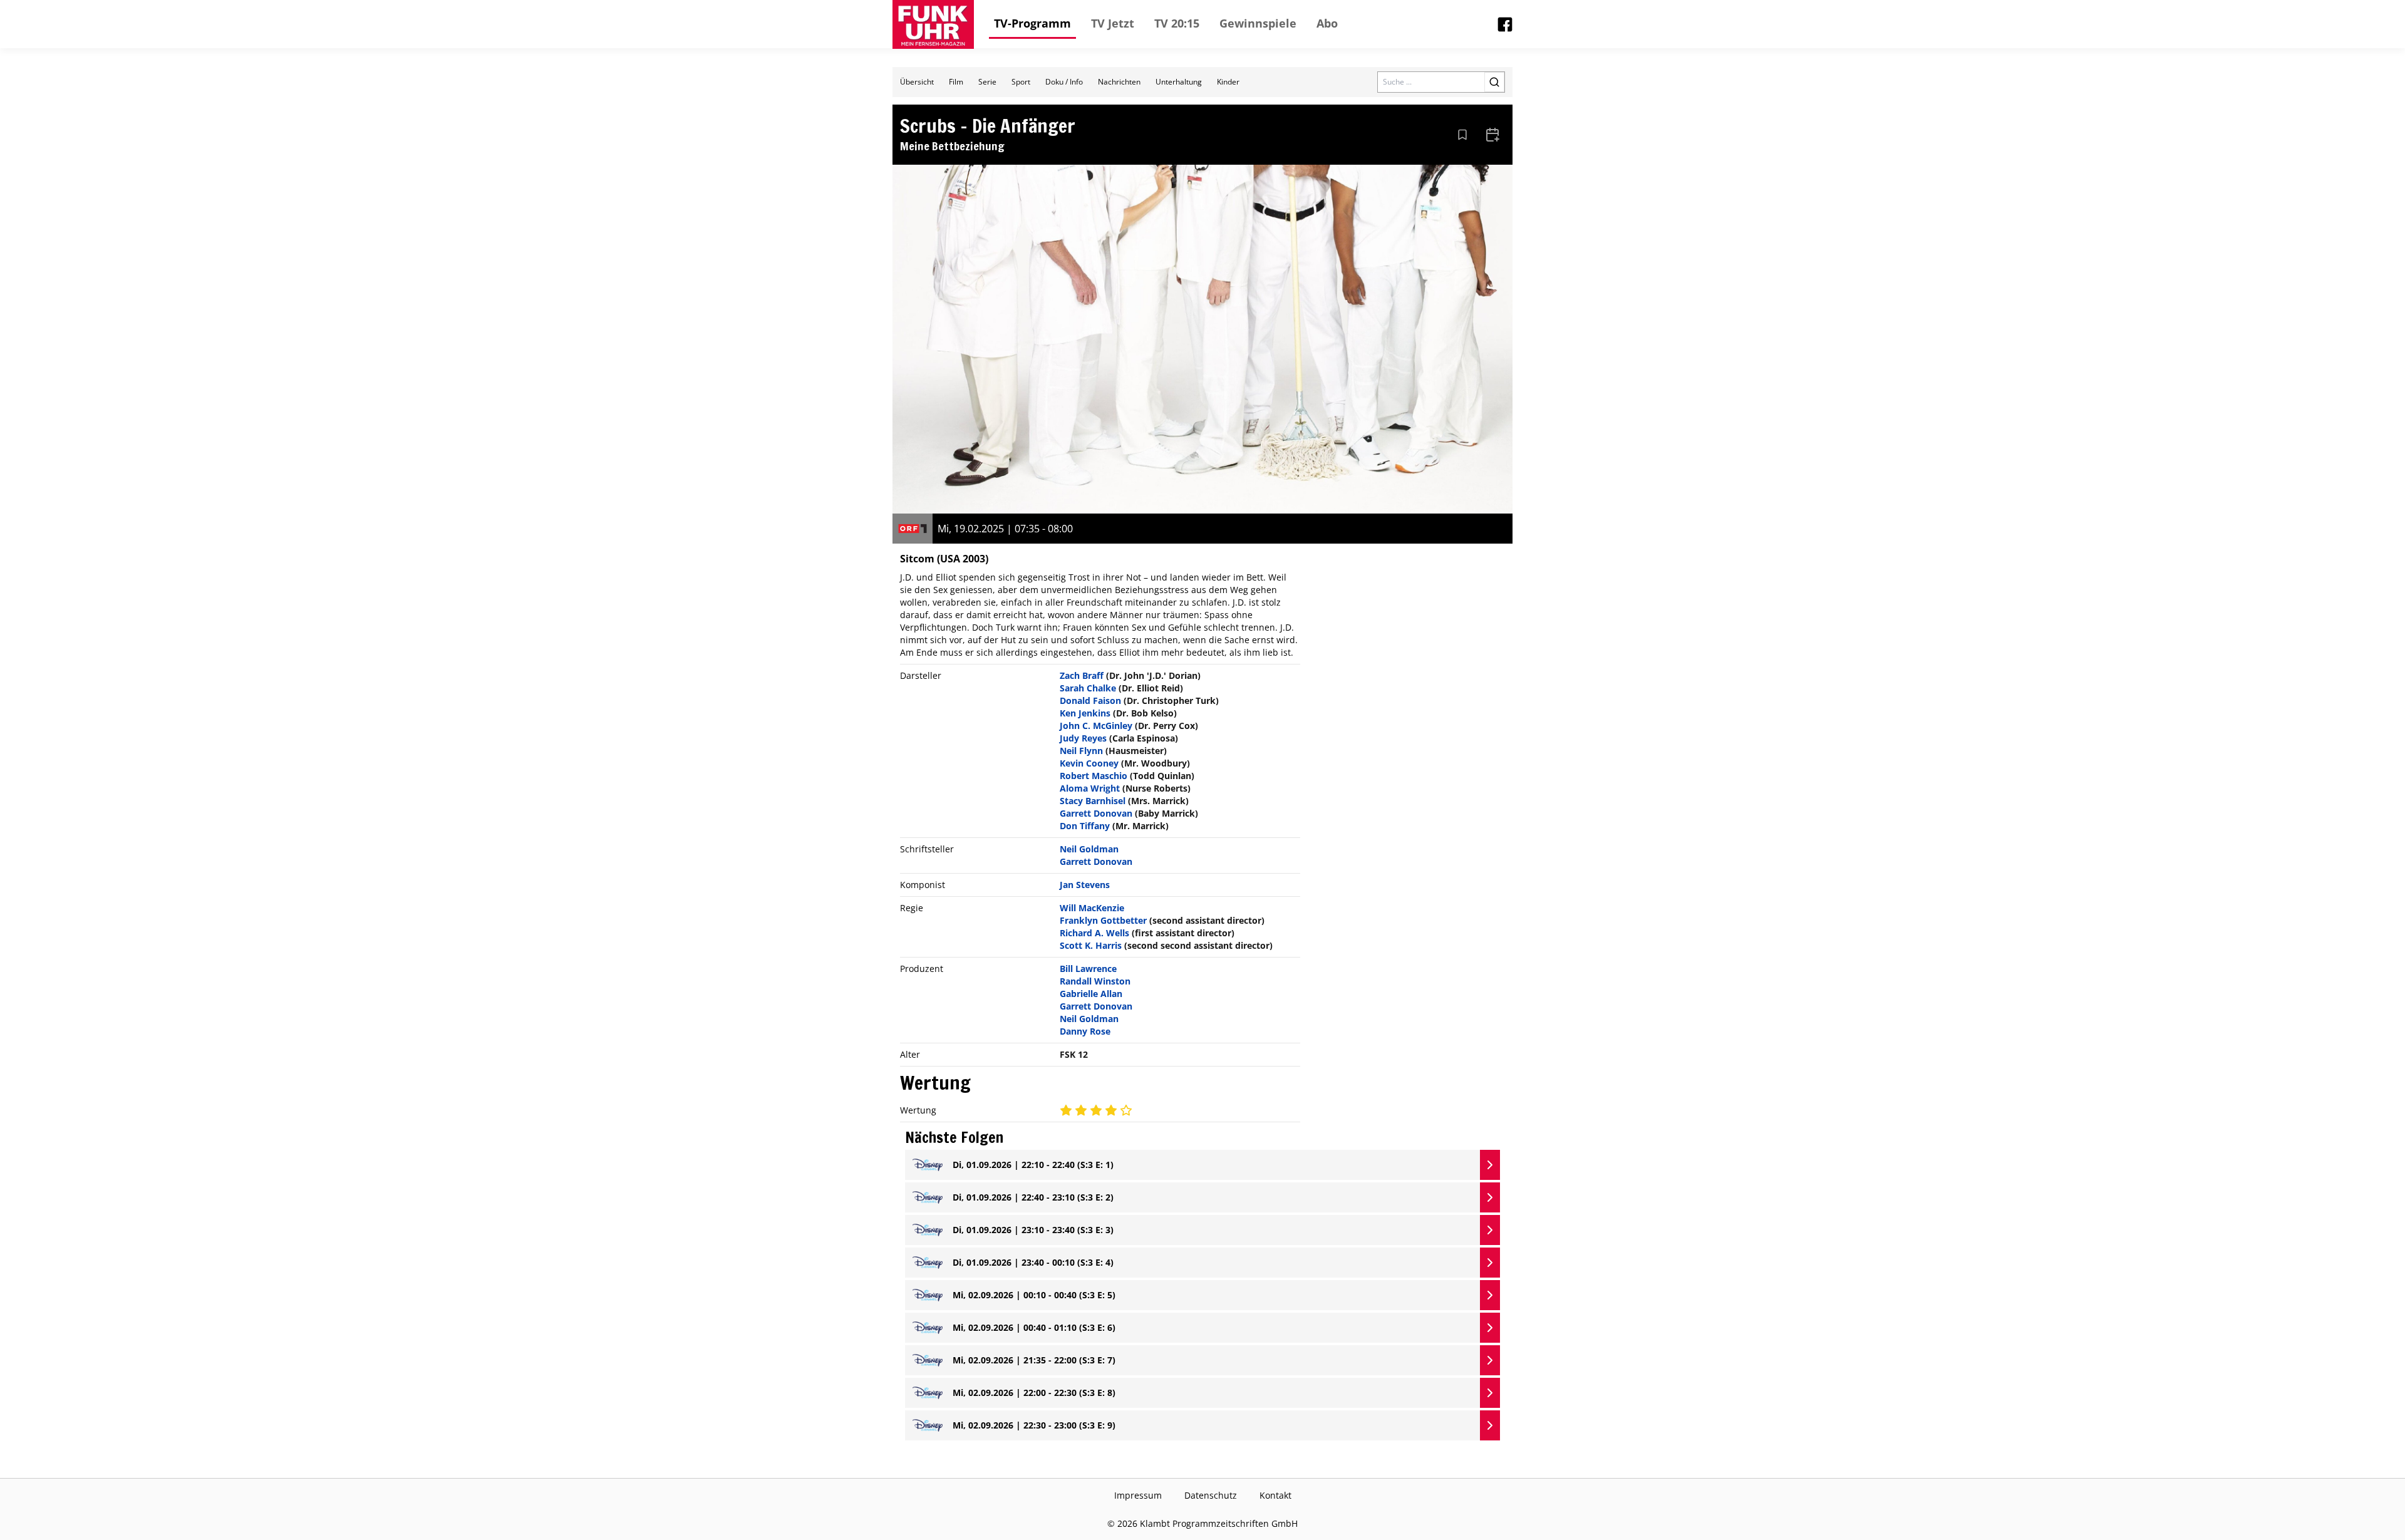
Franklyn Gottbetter (1103, 920)
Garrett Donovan (1096, 813)
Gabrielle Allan (1091, 994)
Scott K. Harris (1091, 945)
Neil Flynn (1081, 751)
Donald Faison (1090, 700)
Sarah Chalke (1088, 688)
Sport (1021, 82)
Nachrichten (1119, 82)
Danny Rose (1085, 1031)
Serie (987, 82)
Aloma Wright (1090, 788)
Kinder (1228, 82)
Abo (1327, 23)
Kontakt (1275, 1495)
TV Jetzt (1113, 23)
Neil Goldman (1089, 849)
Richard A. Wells (1094, 933)
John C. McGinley (1096, 726)
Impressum (1138, 1495)
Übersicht (917, 82)
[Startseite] (933, 24)
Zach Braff (1082, 675)
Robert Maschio (1094, 776)
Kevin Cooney (1089, 763)
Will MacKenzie (1092, 908)
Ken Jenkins (1085, 713)
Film (956, 82)
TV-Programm (1032, 23)
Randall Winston (1095, 981)
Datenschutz (1211, 1495)
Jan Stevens (1085, 885)
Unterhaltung (1179, 82)
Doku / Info (1064, 82)
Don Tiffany (1085, 826)
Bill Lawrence (1088, 969)
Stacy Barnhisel (1093, 801)
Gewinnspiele (1258, 23)
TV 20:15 (1177, 23)
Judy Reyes (1083, 738)
